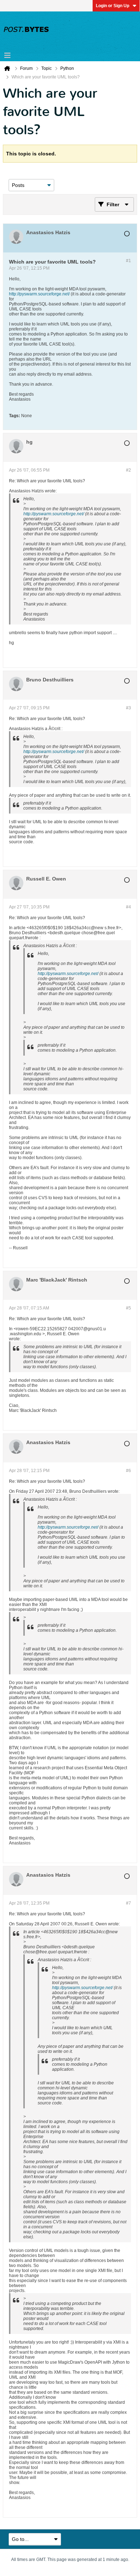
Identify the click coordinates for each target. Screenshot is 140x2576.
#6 (129, 1471)
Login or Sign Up (113, 6)
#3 (129, 708)
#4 (129, 907)
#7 (129, 1903)
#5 (129, 1308)
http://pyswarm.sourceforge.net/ (39, 294)
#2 (129, 470)
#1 (129, 261)
